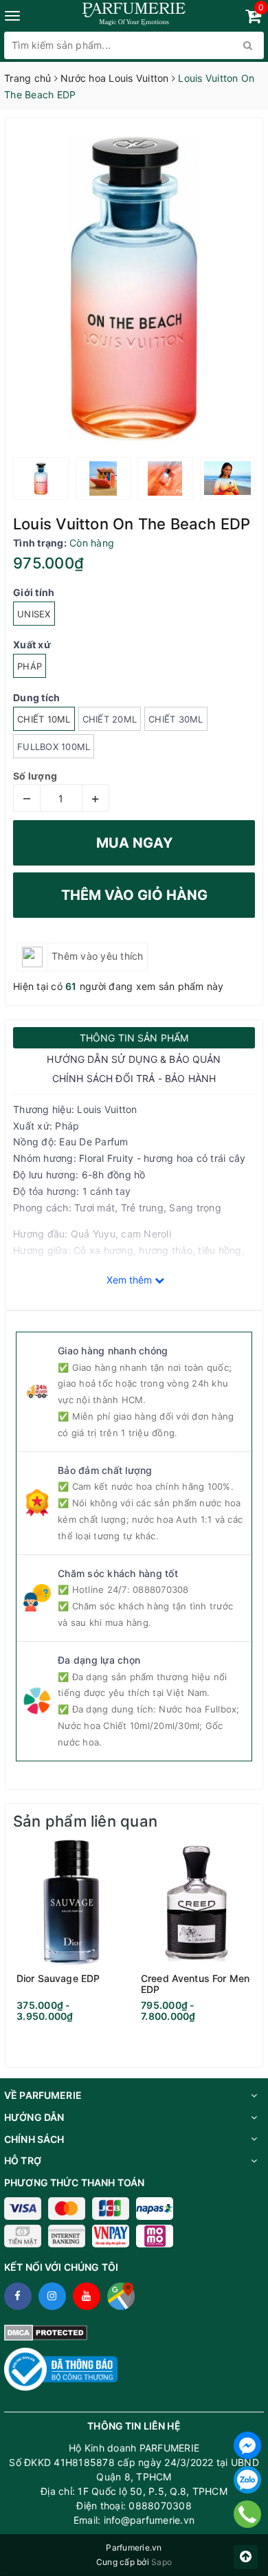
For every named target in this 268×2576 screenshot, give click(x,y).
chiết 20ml (110, 719)
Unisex (34, 614)
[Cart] (253, 18)
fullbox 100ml (54, 747)
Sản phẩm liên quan (85, 1821)
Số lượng (35, 776)
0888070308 (161, 1589)
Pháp (30, 666)
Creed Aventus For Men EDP (195, 1984)
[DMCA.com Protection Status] (46, 2332)
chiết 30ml (176, 719)
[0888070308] (248, 2514)
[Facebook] (247, 2445)
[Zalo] (247, 2480)
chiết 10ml (44, 719)
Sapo (161, 2562)
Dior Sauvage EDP (58, 1979)
